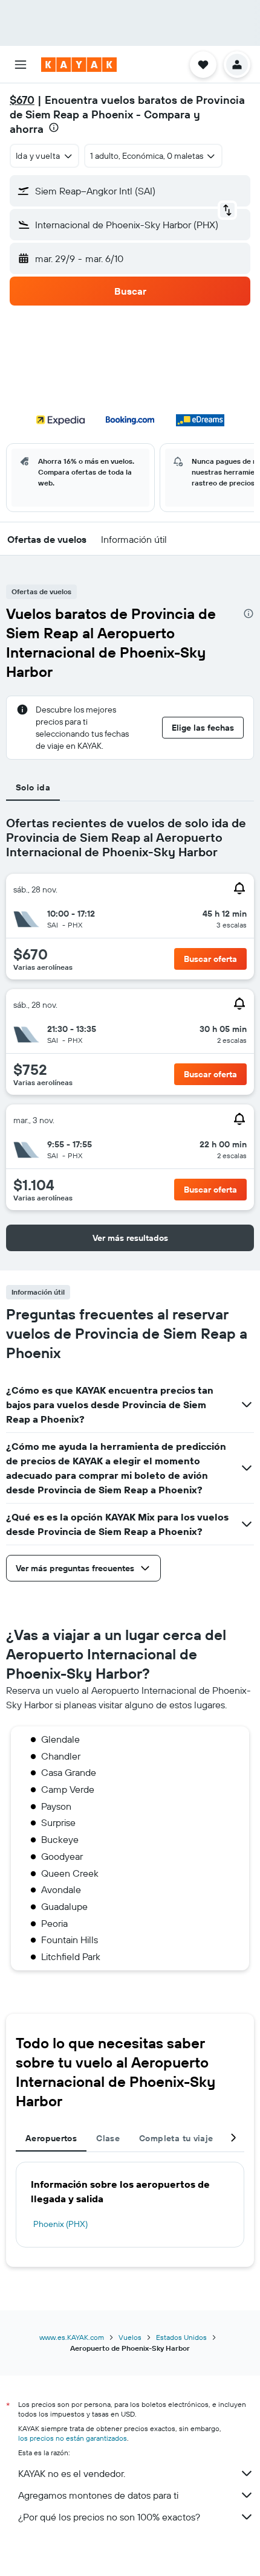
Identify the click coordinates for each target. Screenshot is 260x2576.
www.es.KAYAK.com (72, 2337)
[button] (21, 65)
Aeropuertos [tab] (51, 2138)
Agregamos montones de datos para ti (98, 2495)
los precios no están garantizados (73, 2438)
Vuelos (130, 2337)
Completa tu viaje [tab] (176, 2138)
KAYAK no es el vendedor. (72, 2473)
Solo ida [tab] (33, 787)
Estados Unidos (181, 2337)
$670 (22, 100)
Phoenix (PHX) (60, 2224)
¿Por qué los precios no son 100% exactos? (109, 2517)
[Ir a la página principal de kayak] (79, 65)
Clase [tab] (108, 2138)
